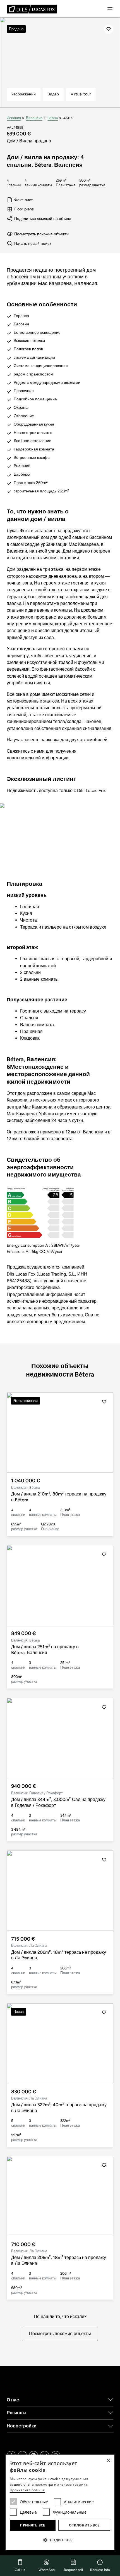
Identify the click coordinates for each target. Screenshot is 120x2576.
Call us (20, 2570)
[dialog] (60, 2502)
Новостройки (22, 2426)
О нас (13, 2400)
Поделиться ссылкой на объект (43, 219)
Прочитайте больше (27, 2490)
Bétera (53, 118)
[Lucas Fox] (32, 9)
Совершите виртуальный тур (60, 846)
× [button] (108, 2461)
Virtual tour (81, 94)
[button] (104, 1433)
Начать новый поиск (33, 243)
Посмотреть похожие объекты (42, 234)
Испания (14, 118)
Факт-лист (23, 200)
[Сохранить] (109, 29)
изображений (24, 94)
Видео (53, 94)
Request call (73, 2570)
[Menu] (110, 9)
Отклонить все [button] (84, 2525)
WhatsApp (47, 2570)
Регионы (17, 2413)
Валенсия (34, 118)
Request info (100, 2570)
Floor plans (24, 209)
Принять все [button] (33, 2525)
